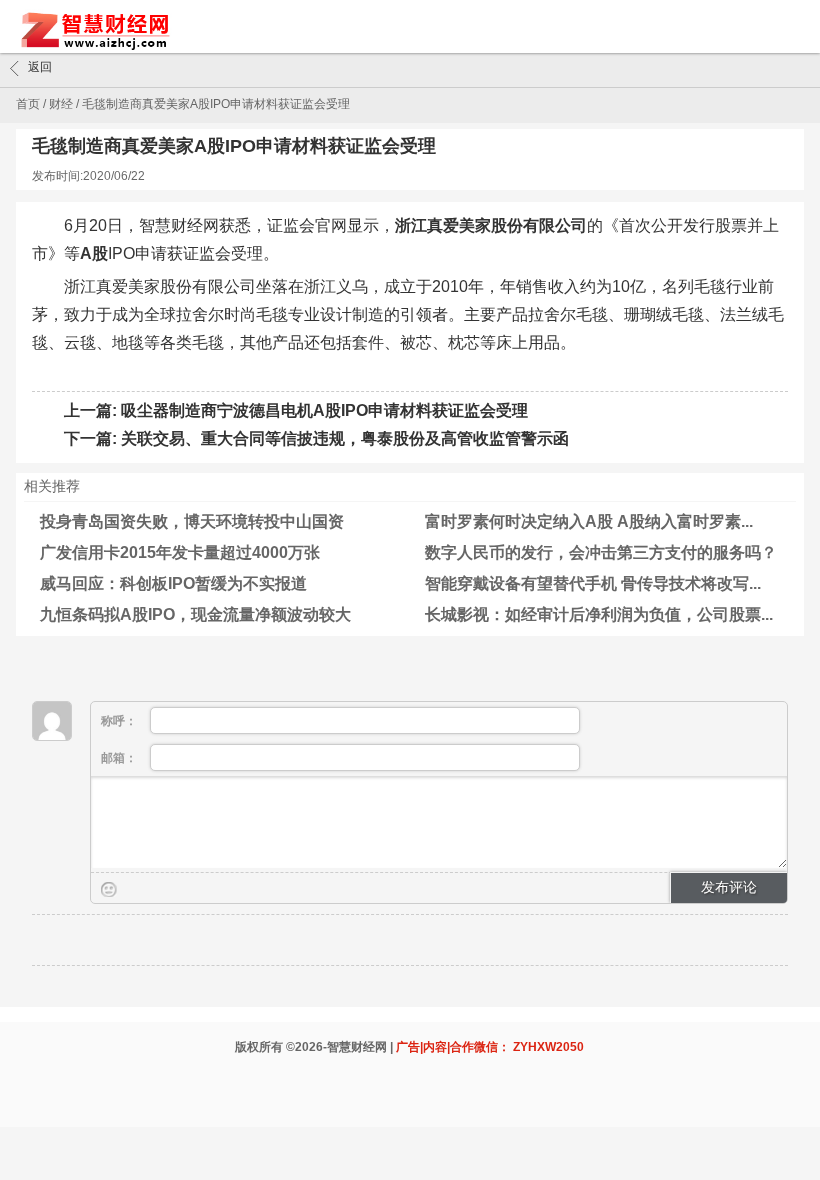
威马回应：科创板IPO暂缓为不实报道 (173, 583)
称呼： (120, 721)
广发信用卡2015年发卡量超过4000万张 (180, 552)
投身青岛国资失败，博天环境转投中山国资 (192, 521)
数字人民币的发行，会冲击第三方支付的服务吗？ (601, 552)
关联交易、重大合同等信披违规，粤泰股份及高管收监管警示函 (345, 438)
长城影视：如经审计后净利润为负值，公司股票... (599, 614)
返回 (40, 67)
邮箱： (120, 758)
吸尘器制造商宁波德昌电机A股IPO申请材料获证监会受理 (324, 410)
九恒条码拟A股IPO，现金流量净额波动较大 (195, 614)
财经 (61, 104)
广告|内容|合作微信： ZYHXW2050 (490, 1047)
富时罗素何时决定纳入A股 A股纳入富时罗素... (589, 521)
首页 (28, 104)
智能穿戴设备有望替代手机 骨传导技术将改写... (593, 583)
